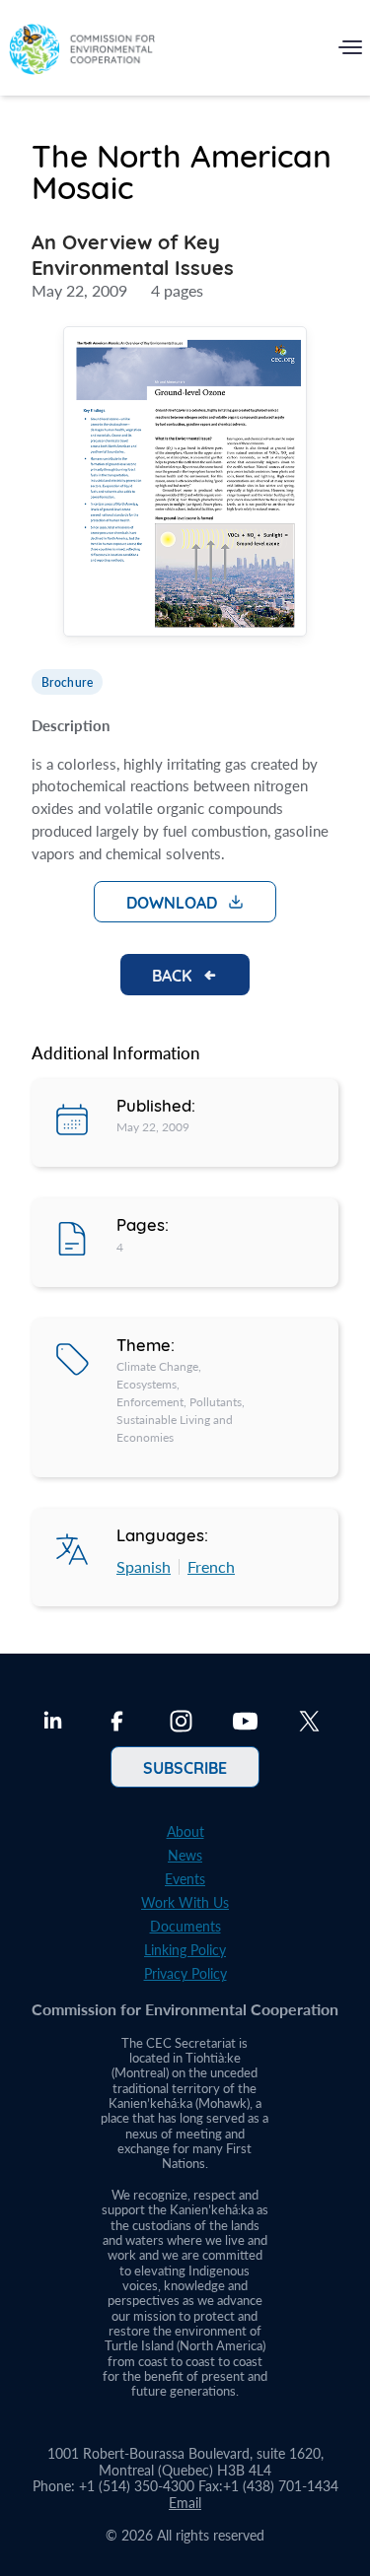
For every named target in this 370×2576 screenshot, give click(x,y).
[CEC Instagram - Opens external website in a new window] (181, 1724)
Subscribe (185, 1767)
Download (172, 902)
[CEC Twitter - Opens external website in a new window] (309, 1724)
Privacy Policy (185, 1973)
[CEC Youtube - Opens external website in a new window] (245, 1724)
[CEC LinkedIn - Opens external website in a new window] (53, 1724)
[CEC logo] (82, 52)
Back (172, 975)
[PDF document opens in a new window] (185, 484)
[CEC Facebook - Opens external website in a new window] (117, 1724)
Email (185, 2503)
